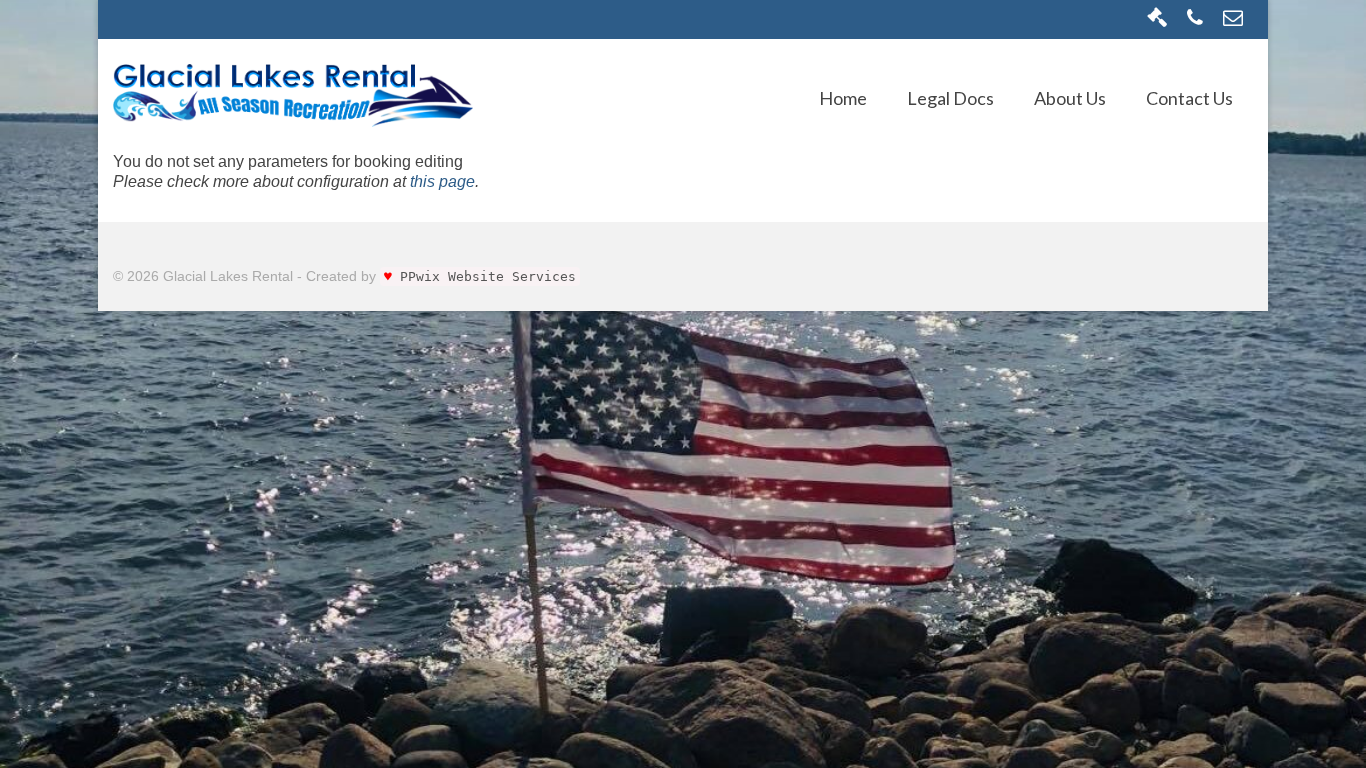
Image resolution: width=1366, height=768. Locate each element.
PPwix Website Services (488, 276)
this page (442, 181)
